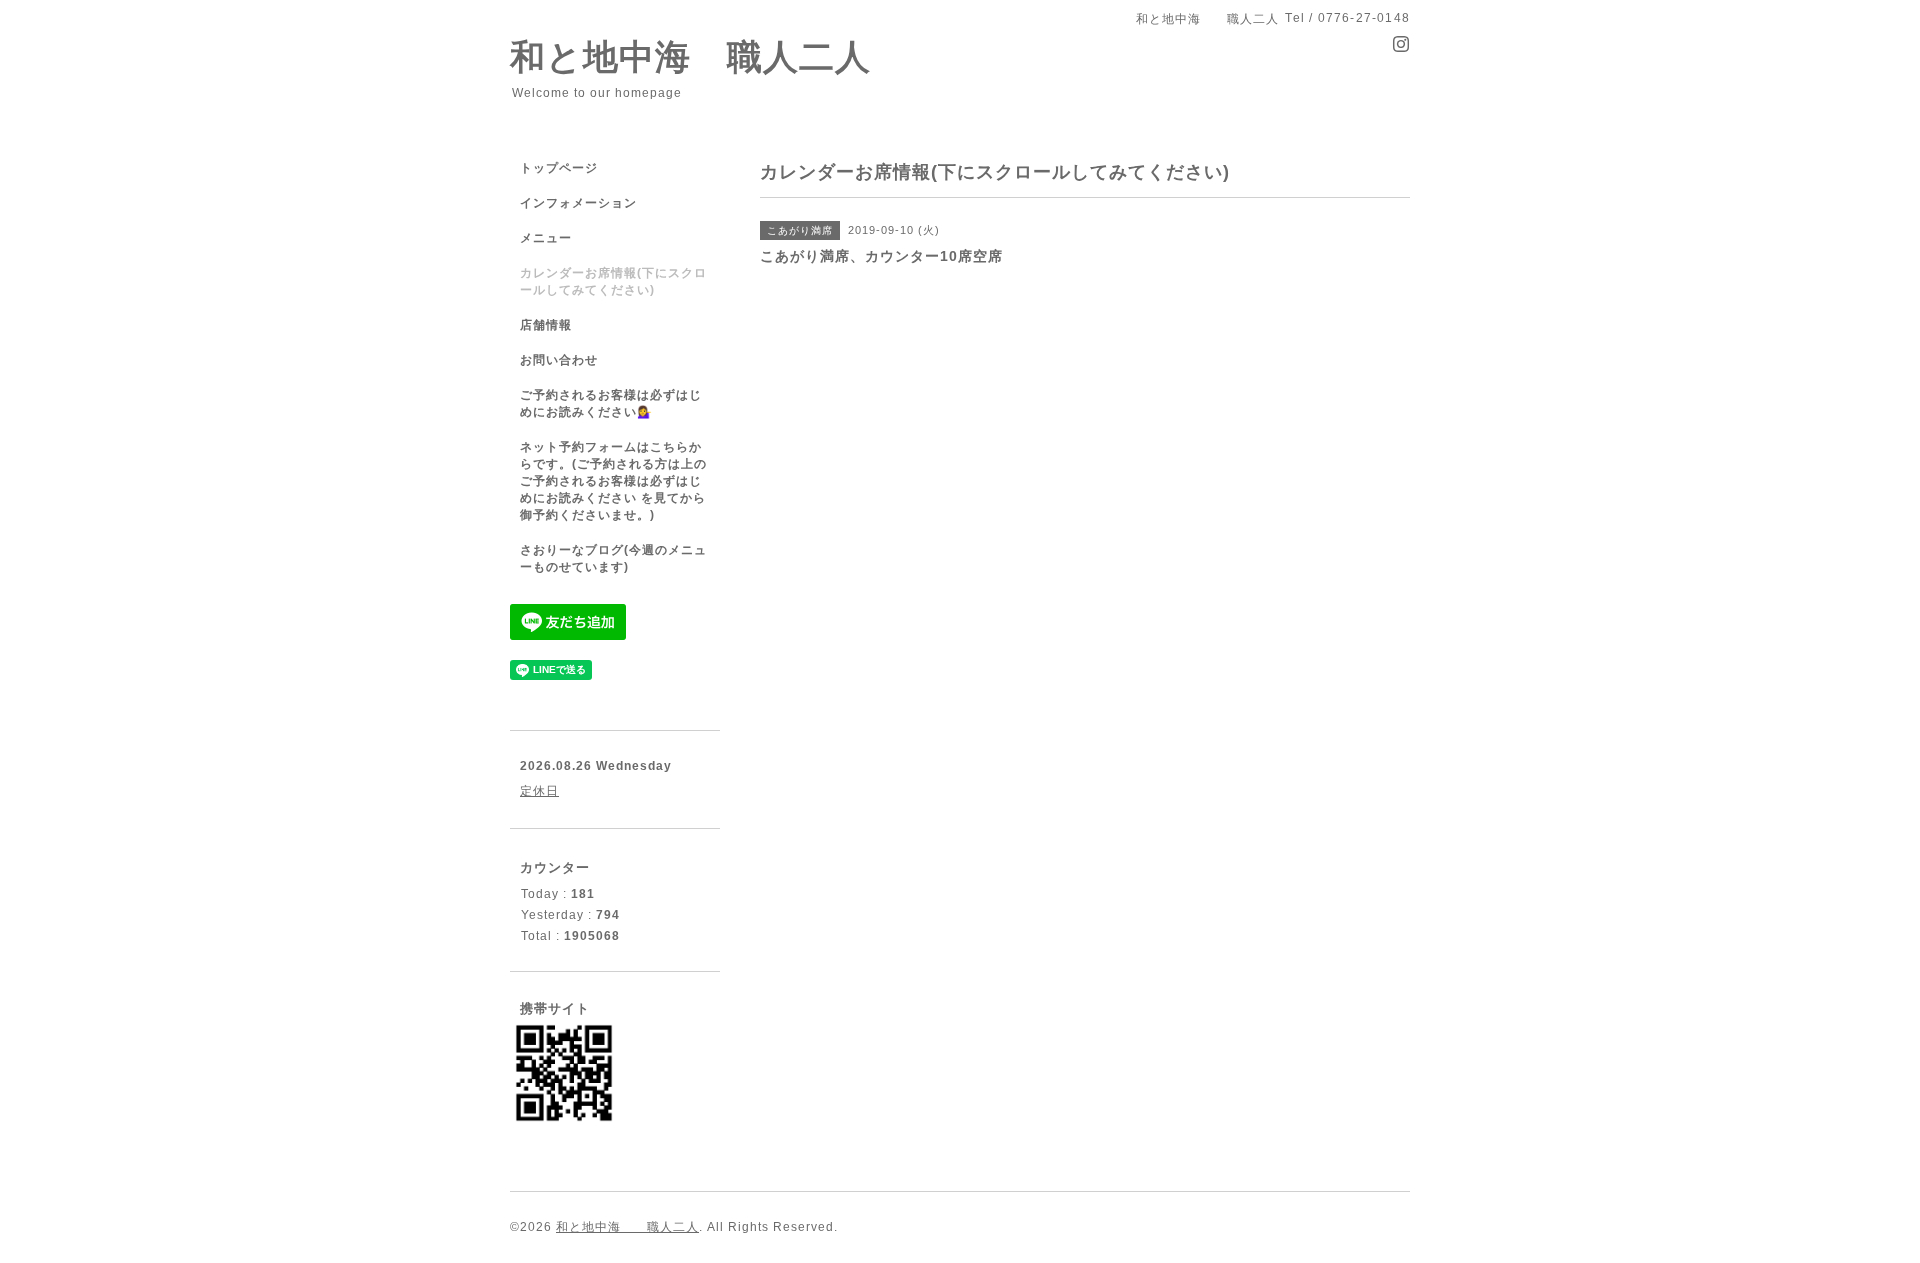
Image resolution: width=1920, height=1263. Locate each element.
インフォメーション (578, 203)
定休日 (539, 791)
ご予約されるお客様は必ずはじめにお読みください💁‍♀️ (611, 403)
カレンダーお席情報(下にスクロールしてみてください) (613, 281)
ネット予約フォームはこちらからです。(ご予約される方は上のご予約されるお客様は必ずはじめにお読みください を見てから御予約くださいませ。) (613, 481)
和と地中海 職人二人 (690, 56)
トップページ (559, 168)
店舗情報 (546, 325)
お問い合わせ (559, 360)
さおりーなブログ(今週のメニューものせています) (613, 558)
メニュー (546, 238)
